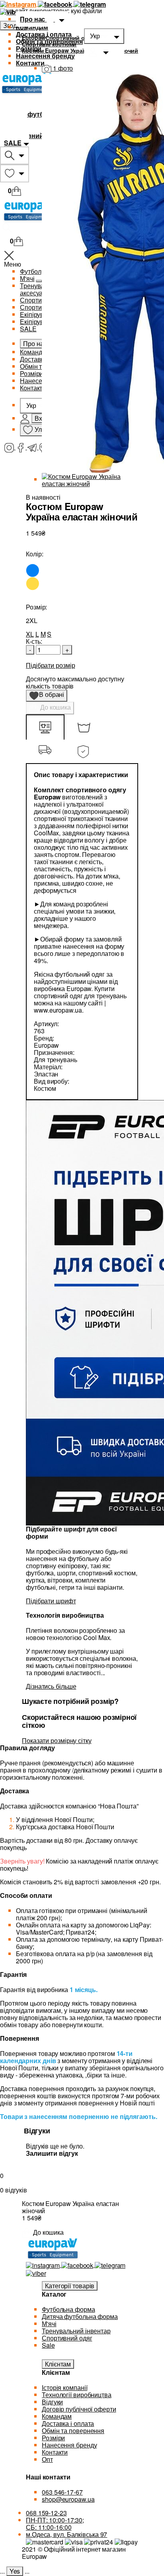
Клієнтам (58, 2364)
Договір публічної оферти (79, 2409)
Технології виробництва (77, 2395)
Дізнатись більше (51, 1686)
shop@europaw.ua (68, 2499)
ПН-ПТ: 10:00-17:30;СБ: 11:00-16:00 (55, 2524)
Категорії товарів (70, 2286)
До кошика (55, 707)
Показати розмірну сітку (57, 1740)
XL (30, 634)
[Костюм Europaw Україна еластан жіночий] (90, 479)
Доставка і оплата (44, 34)
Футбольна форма (68, 2309)
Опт (47, 2459)
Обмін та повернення (49, 41)
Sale (48, 2345)
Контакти (30, 63)
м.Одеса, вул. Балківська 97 (66, 2534)
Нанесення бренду (45, 56)
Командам (32, 27)
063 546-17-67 (62, 2492)
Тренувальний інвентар (76, 2331)
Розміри (29, 48)
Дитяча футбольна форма (80, 2316)
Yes (15, 2571)
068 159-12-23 (46, 2513)
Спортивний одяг (67, 2338)
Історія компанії (64, 2387)
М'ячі (49, 2324)
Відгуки (52, 2402)
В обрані (49, 696)
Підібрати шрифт (51, 1601)
